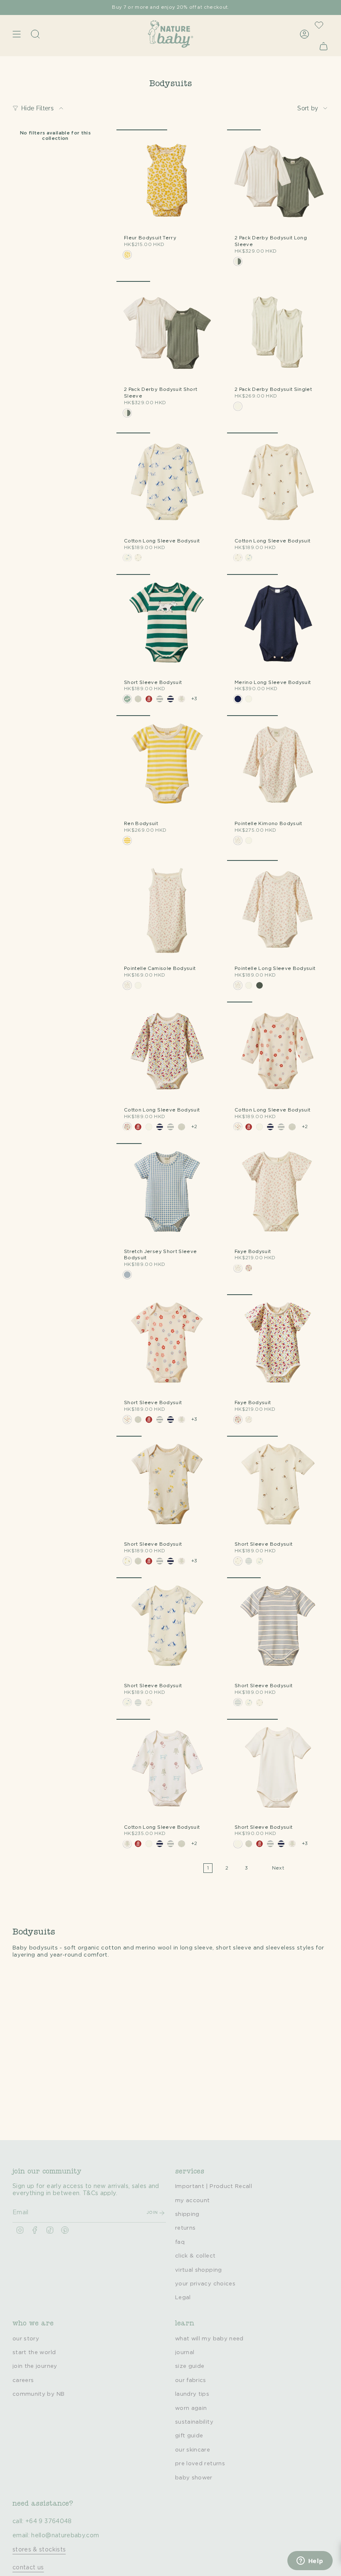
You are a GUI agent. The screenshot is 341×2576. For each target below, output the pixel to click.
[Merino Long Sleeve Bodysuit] (278, 625)
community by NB (38, 2394)
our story (26, 2339)
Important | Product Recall (214, 2186)
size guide (190, 2366)
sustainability (194, 2422)
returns (185, 2228)
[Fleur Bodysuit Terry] (167, 180)
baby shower (194, 2478)
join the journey (35, 2366)
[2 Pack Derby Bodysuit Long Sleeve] (278, 180)
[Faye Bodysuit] (278, 1194)
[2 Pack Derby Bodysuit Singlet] (278, 332)
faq (180, 2242)
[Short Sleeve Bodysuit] (167, 625)
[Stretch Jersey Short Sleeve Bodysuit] (167, 1194)
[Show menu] (17, 34)
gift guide (189, 2436)
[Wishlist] (319, 25)
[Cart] (324, 46)
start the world (34, 2352)
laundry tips (192, 2394)
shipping (187, 2214)
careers (23, 2380)
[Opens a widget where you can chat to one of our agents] (310, 2561)
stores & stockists (39, 2550)
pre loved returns (200, 2464)
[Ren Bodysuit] (167, 766)
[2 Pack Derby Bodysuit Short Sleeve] (167, 332)
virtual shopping (199, 2270)
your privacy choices (205, 2284)
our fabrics (191, 2380)
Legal (183, 2298)
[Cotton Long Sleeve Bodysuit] (167, 483)
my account (193, 2201)
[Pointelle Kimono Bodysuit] (278, 766)
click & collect (195, 2256)
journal (185, 2352)
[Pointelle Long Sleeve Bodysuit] (278, 911)
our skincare (193, 2450)
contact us (28, 2568)
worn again (191, 2408)
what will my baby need (209, 2339)
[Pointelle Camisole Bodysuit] (167, 911)
